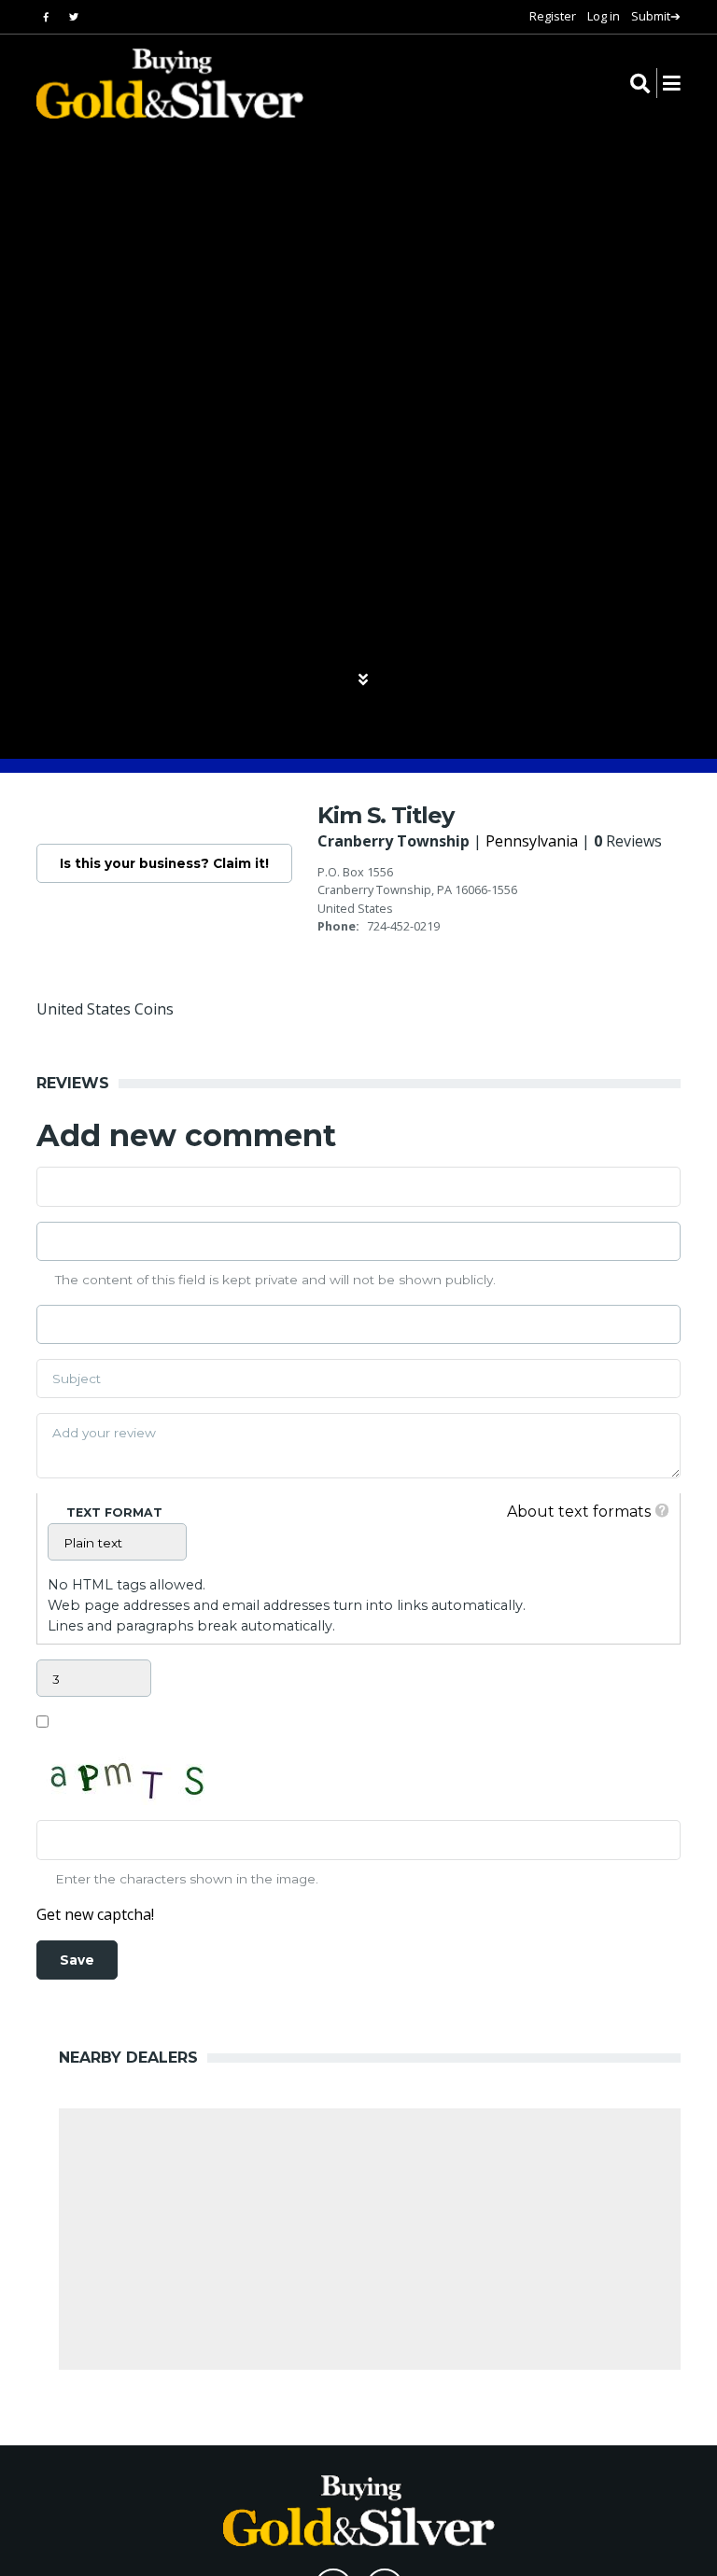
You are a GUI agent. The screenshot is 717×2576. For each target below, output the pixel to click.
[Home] (158, 84)
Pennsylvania (532, 841)
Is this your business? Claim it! (164, 863)
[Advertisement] (370, 2239)
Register (553, 16)
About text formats (579, 1512)
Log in (604, 16)
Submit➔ (656, 16)
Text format (114, 1512)
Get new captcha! (95, 1914)
